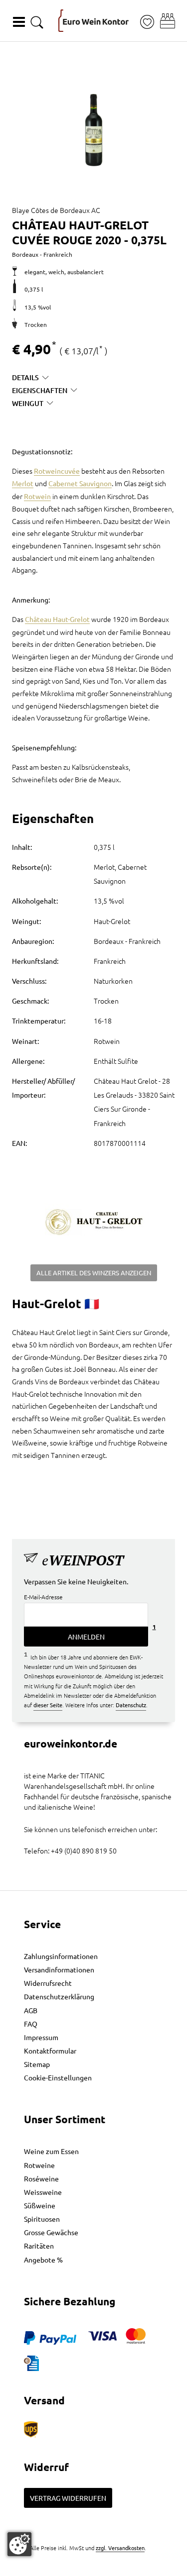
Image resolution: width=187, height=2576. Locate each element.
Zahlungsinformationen (61, 1956)
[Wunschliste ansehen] (147, 22)
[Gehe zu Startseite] (93, 21)
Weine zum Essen (51, 2151)
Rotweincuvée (57, 471)
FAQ (31, 2024)
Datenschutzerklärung (59, 1996)
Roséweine (41, 2178)
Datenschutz (131, 1705)
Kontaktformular (50, 2051)
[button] (168, 21)
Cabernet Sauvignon (80, 483)
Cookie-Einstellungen (58, 2077)
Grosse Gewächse (51, 2232)
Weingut (28, 403)
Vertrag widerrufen (68, 2498)
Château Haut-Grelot (57, 619)
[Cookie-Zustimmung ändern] (19, 2544)
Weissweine (43, 2192)
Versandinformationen (59, 1969)
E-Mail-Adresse (43, 1597)
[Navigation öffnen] (19, 22)
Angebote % (43, 2260)
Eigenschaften (40, 390)
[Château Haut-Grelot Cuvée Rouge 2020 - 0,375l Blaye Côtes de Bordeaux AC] (93, 123)
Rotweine (39, 2165)
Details (25, 377)
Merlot (23, 483)
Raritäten (39, 2246)
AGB (31, 2010)
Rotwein (37, 496)
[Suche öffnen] (37, 22)
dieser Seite (48, 1705)
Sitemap (37, 2064)
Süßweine (40, 2205)
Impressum (41, 2037)
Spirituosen (42, 2219)
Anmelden (86, 1637)
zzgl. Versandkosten (120, 2548)
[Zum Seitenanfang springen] (94, 2569)
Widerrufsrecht (48, 1983)
